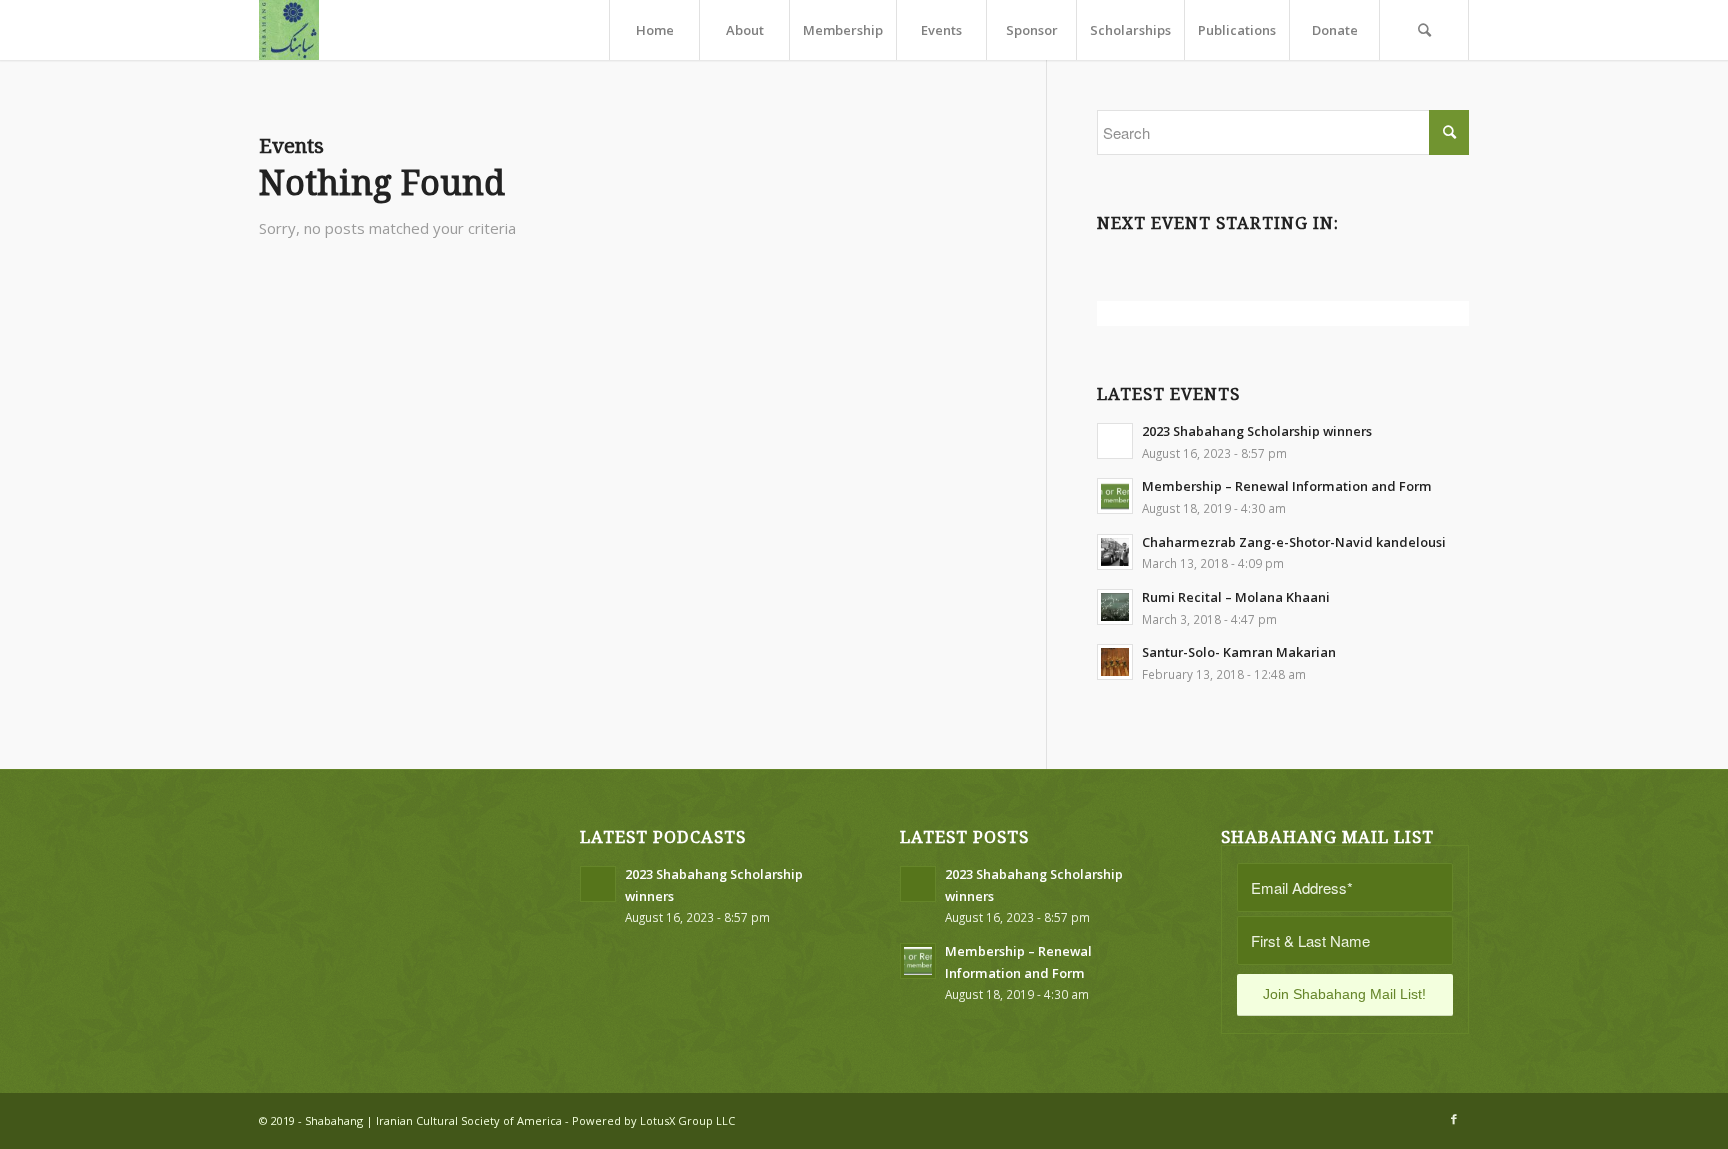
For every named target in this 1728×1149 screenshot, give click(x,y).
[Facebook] (1454, 1119)
